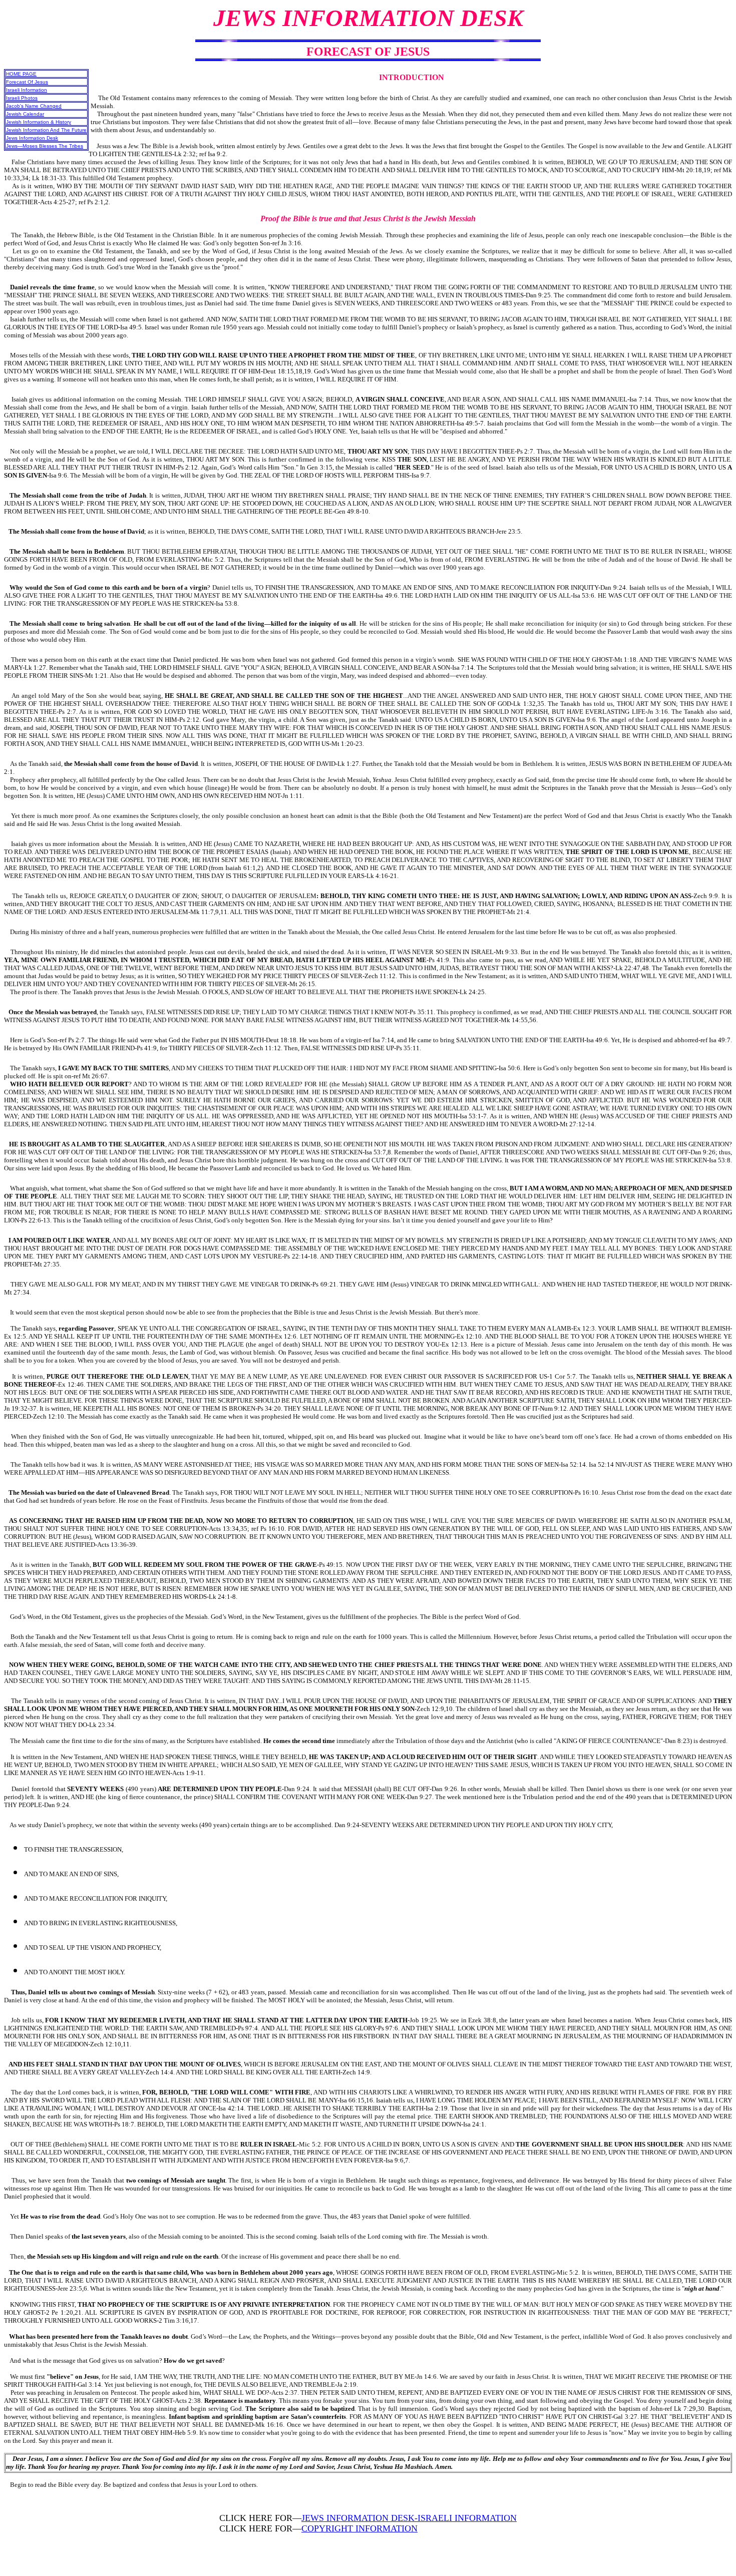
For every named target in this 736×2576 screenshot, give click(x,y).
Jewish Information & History (39, 122)
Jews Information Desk (32, 138)
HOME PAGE (21, 74)
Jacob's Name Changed (34, 106)
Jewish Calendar (25, 114)
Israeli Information (27, 90)
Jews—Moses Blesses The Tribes (45, 146)
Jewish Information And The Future (46, 130)
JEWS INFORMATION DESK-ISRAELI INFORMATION (409, 2518)
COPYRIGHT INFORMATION (359, 2528)
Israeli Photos (22, 98)
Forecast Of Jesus (27, 82)
